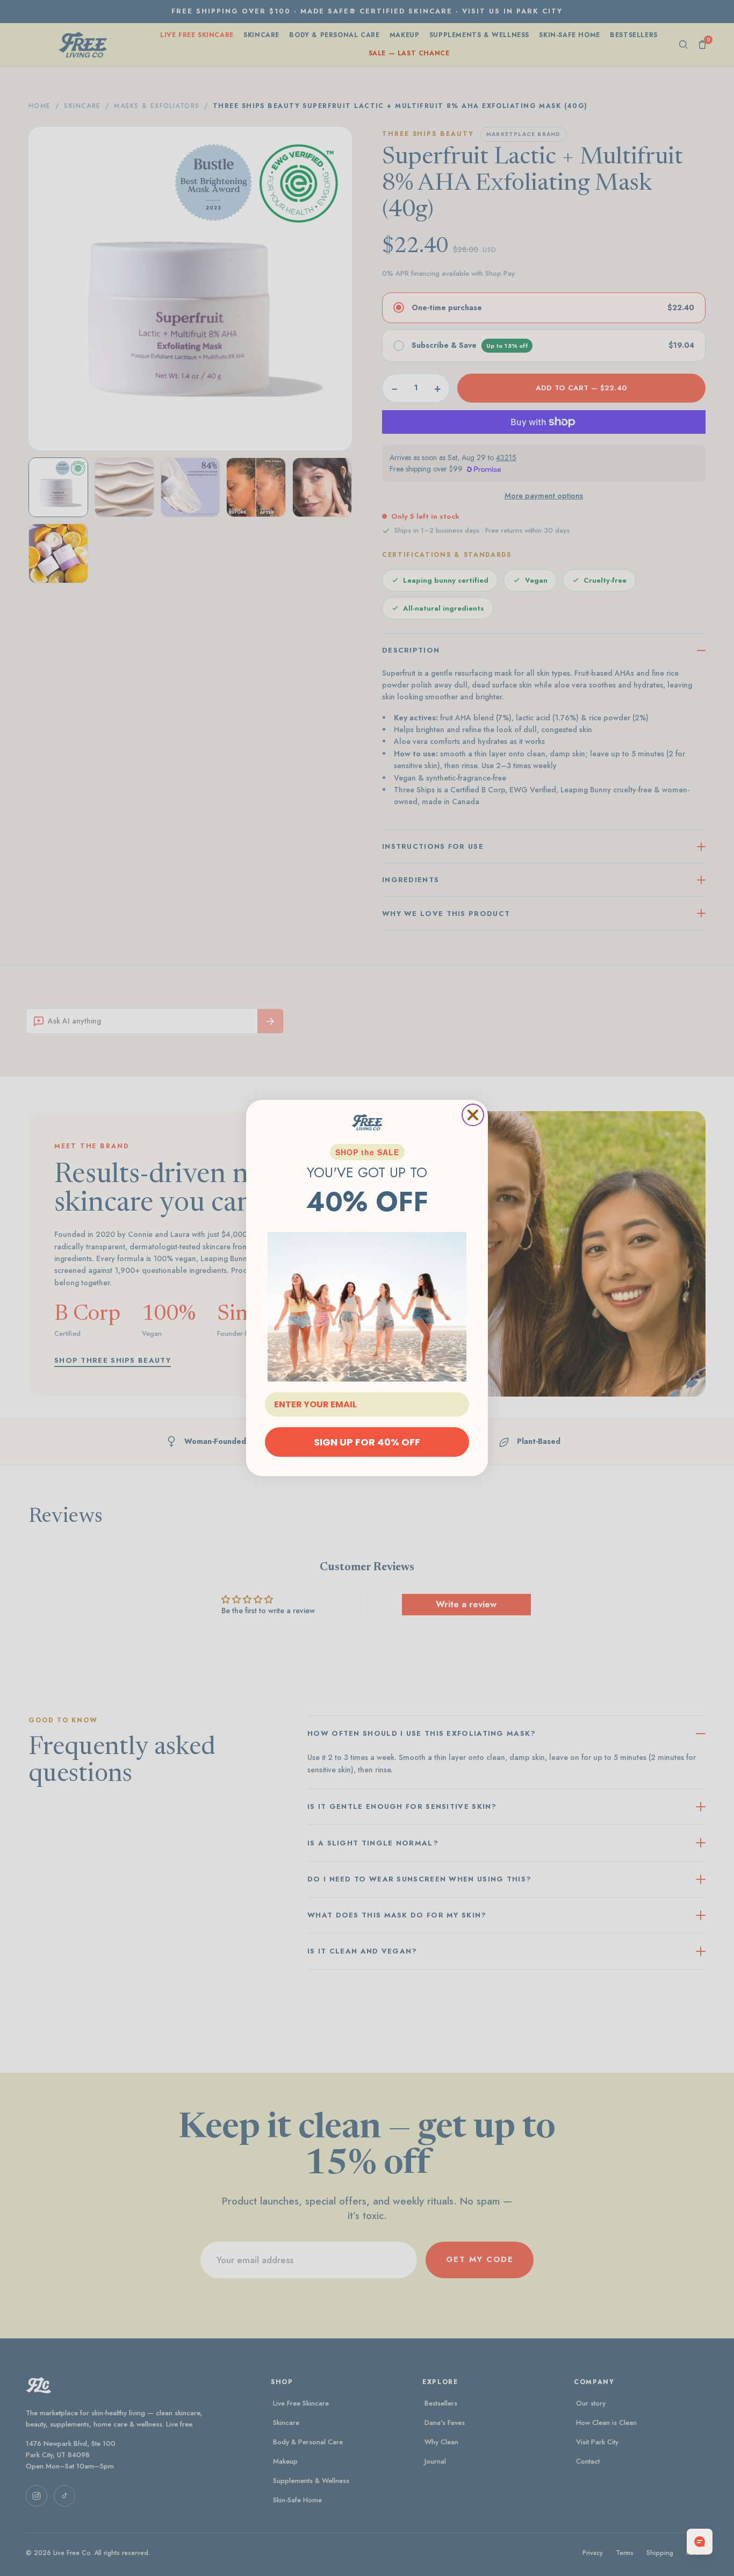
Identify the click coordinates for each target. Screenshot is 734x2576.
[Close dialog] (473, 1115)
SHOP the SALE (367, 1152)
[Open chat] (700, 2542)
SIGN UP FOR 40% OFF (367, 1442)
